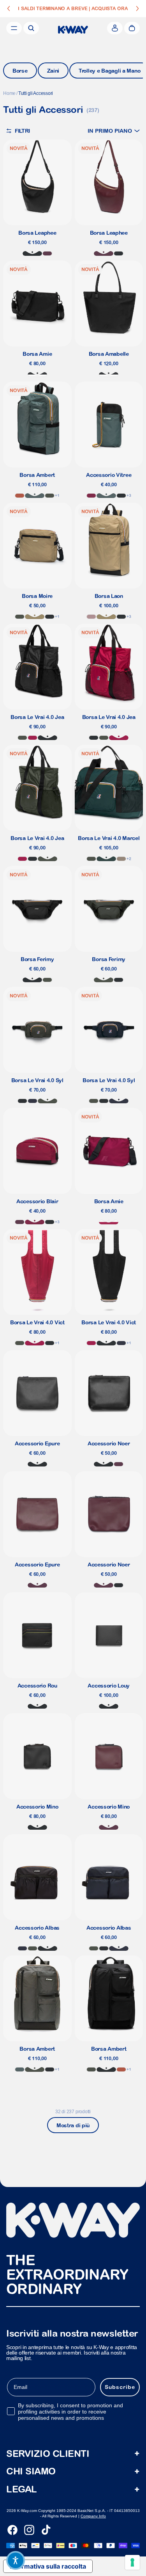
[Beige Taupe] (121, 859)
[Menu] (14, 28)
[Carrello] (132, 28)
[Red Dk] (91, 496)
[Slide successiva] (137, 9)
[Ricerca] (31, 28)
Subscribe (120, 2387)
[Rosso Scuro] (35, 1222)
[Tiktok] (46, 2530)
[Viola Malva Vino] (47, 253)
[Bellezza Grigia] (37, 375)
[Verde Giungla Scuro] (106, 859)
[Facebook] (12, 2530)
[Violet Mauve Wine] (20, 1222)
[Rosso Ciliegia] (33, 738)
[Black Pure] (121, 496)
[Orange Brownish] (20, 496)
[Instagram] (29, 2530)
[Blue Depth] (22, 1948)
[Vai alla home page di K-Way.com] (73, 30)
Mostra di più (73, 2125)
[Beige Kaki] (35, 617)
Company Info (93, 2516)
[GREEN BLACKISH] (50, 496)
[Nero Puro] (32, 253)
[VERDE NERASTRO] (22, 738)
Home (9, 93)
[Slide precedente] (9, 9)
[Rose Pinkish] (91, 617)
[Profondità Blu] (33, 1101)
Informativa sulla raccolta (48, 2566)
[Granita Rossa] (109, 1222)
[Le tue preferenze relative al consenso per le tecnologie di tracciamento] (132, 2562)
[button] (114, 131)
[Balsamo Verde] (35, 496)
